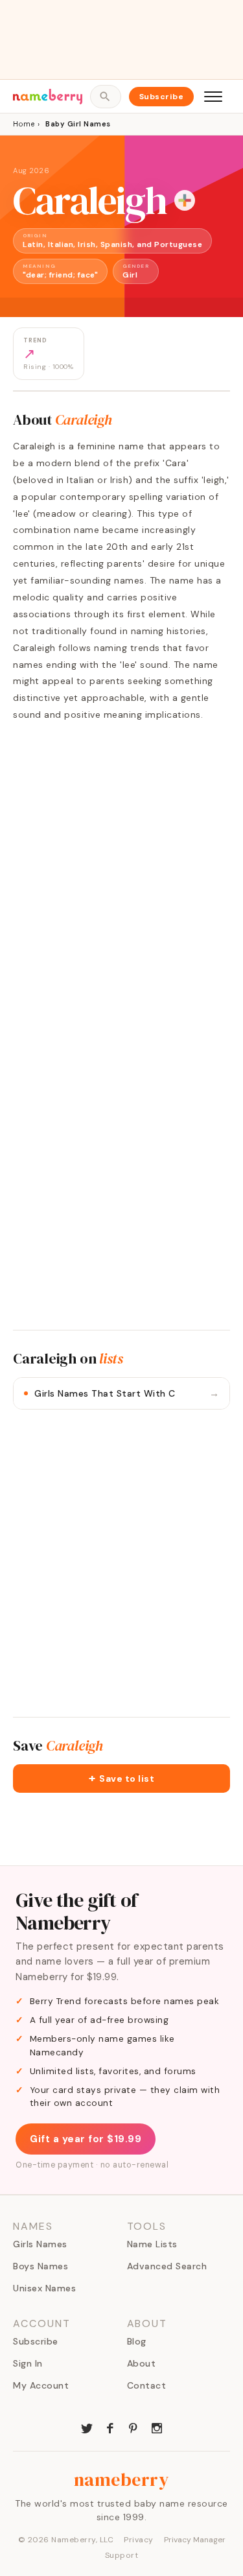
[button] (121, 1778)
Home (24, 124)
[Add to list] (185, 200)
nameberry (122, 2479)
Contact (147, 2385)
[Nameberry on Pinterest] (133, 2427)
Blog (137, 2341)
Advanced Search (167, 2266)
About (142, 2363)
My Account (41, 2385)
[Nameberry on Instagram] (157, 2427)
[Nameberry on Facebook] (110, 2427)
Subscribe (162, 97)
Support (122, 2555)
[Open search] (105, 97)
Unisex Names (44, 2288)
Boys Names (40, 2266)
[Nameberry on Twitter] (87, 2427)
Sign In (28, 2363)
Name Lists (152, 2244)
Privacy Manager (195, 2540)
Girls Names (40, 2244)
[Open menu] (213, 97)
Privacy (139, 2540)
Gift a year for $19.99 (86, 2139)
